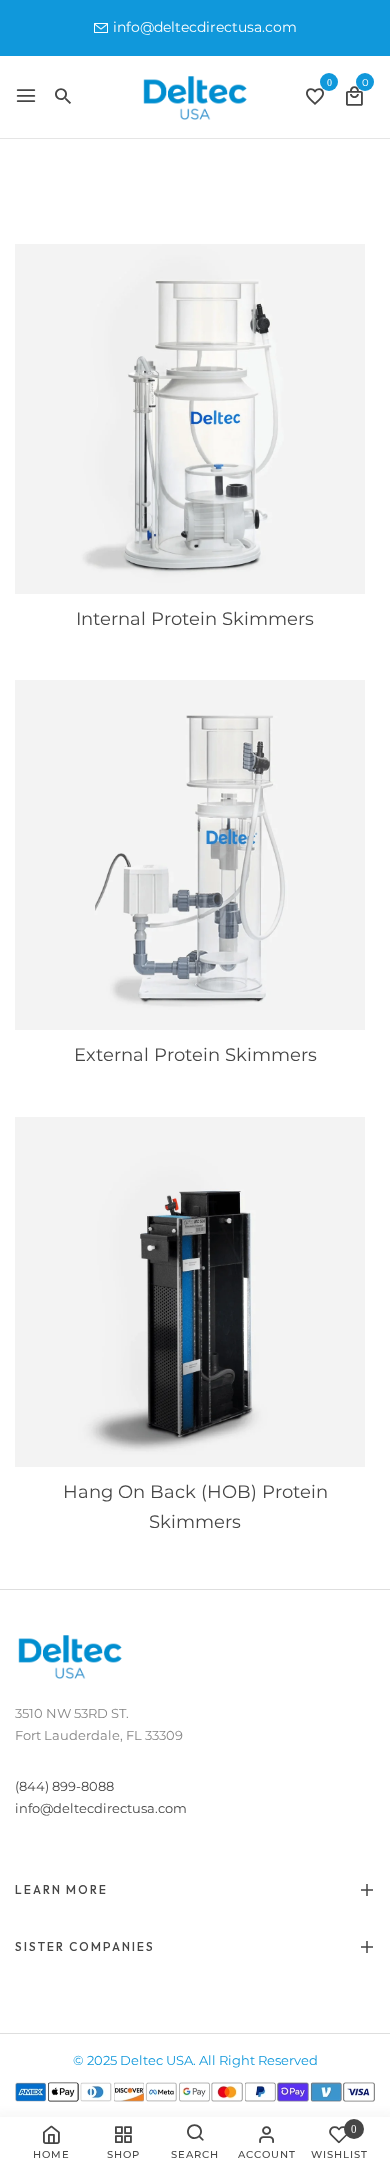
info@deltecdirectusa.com (205, 27)
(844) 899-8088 (64, 1786)
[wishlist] (315, 98)
